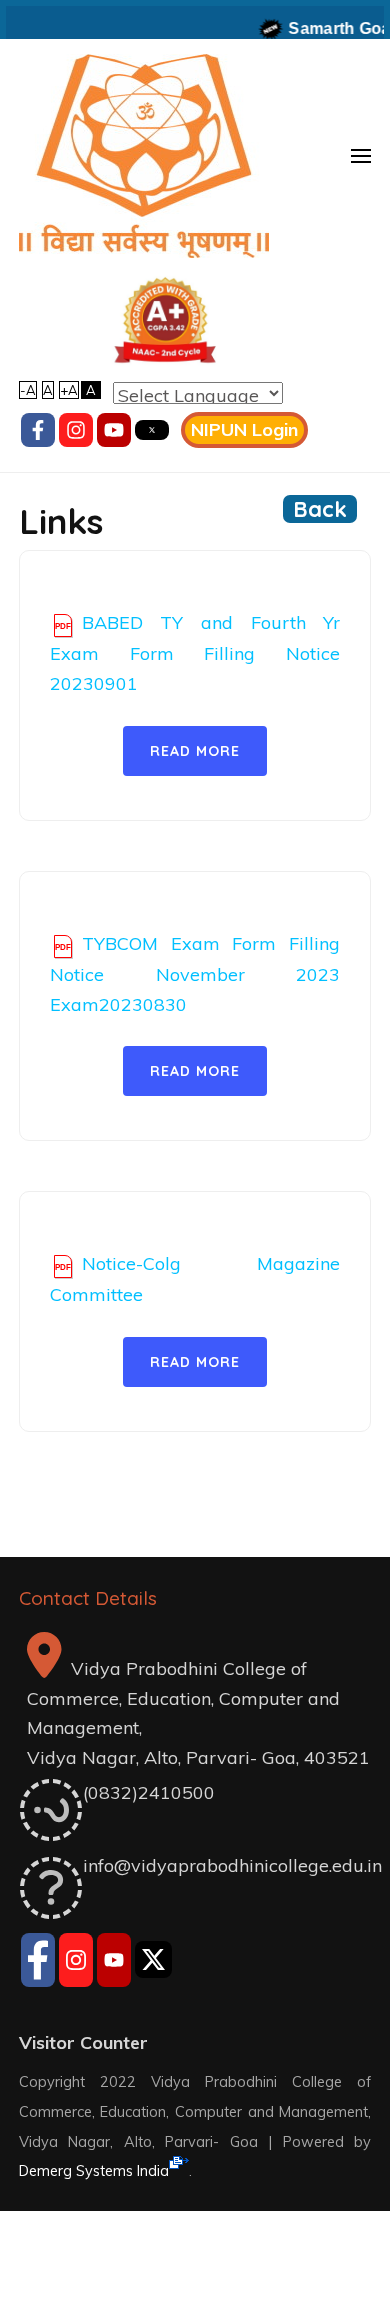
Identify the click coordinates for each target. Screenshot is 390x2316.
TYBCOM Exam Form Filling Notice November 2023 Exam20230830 (195, 974)
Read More (195, 751)
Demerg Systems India (94, 2170)
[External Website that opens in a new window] (38, 1963)
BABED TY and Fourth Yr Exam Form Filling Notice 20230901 (195, 653)
